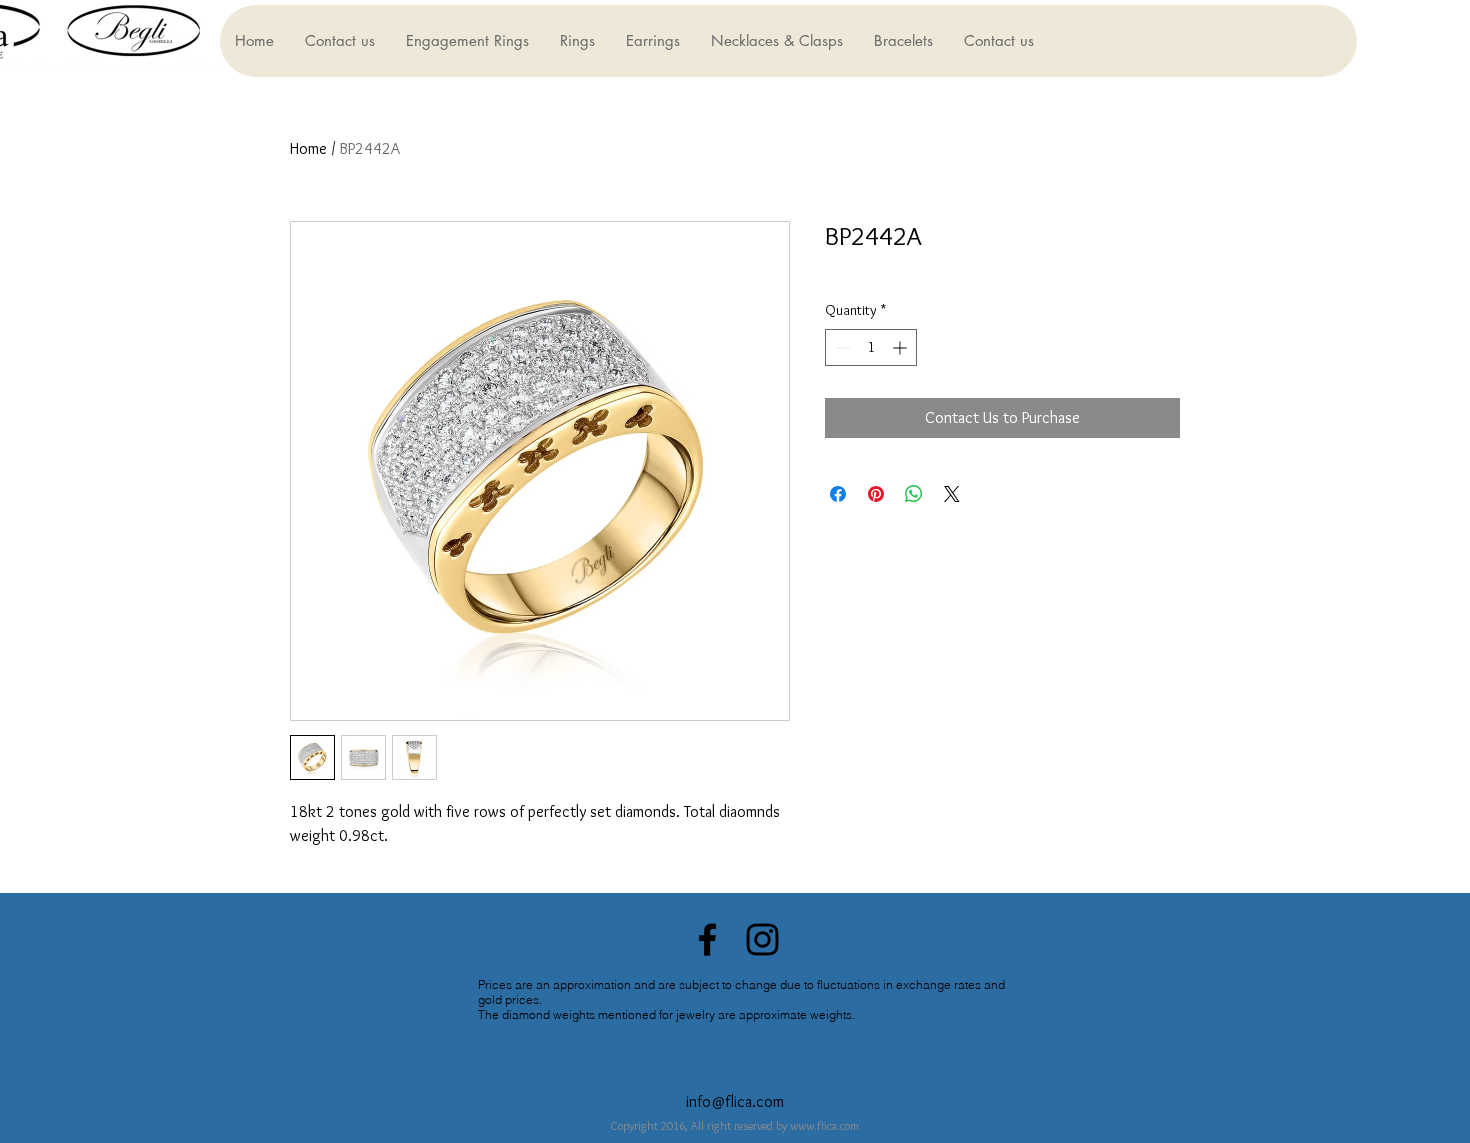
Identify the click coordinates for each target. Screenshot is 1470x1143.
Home (308, 148)
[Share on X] (952, 494)
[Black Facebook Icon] (707, 939)
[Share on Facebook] (838, 494)
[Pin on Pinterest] (876, 494)
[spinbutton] (871, 347)
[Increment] (901, 347)
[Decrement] (840, 347)
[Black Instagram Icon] (762, 939)
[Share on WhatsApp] (914, 494)
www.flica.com (824, 1125)
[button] (467, 41)
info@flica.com (735, 1101)
